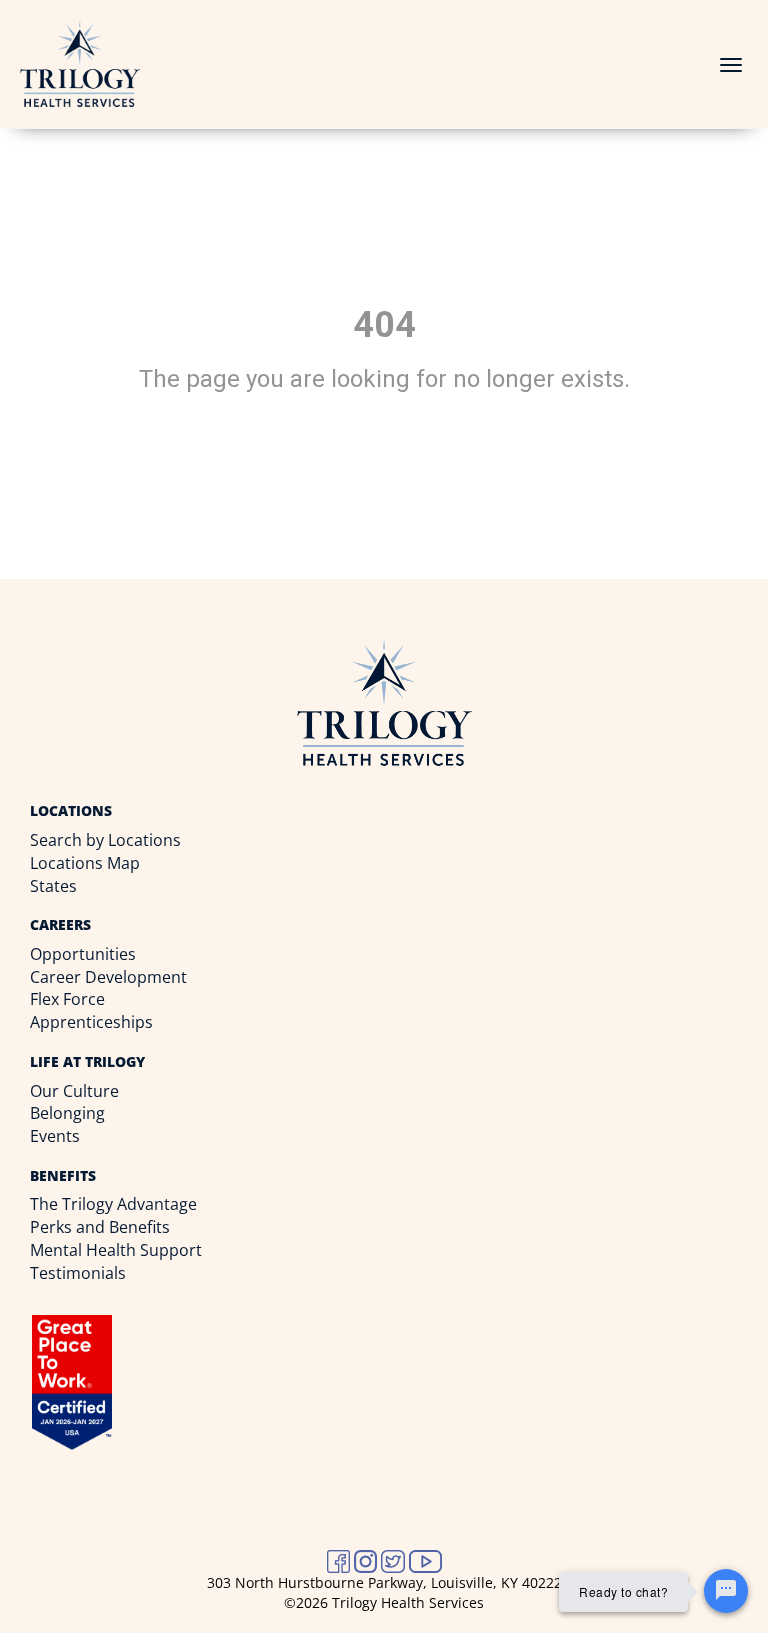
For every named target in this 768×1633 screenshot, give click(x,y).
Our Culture (74, 1091)
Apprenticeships (91, 1022)
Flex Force (67, 999)
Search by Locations (105, 840)
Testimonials (78, 1273)
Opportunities (83, 954)
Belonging (67, 1113)
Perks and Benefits (100, 1227)
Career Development (108, 977)
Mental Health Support (116, 1250)
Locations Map (85, 863)
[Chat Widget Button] (726, 1591)
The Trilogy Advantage (113, 1204)
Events (55, 1136)
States (53, 886)
